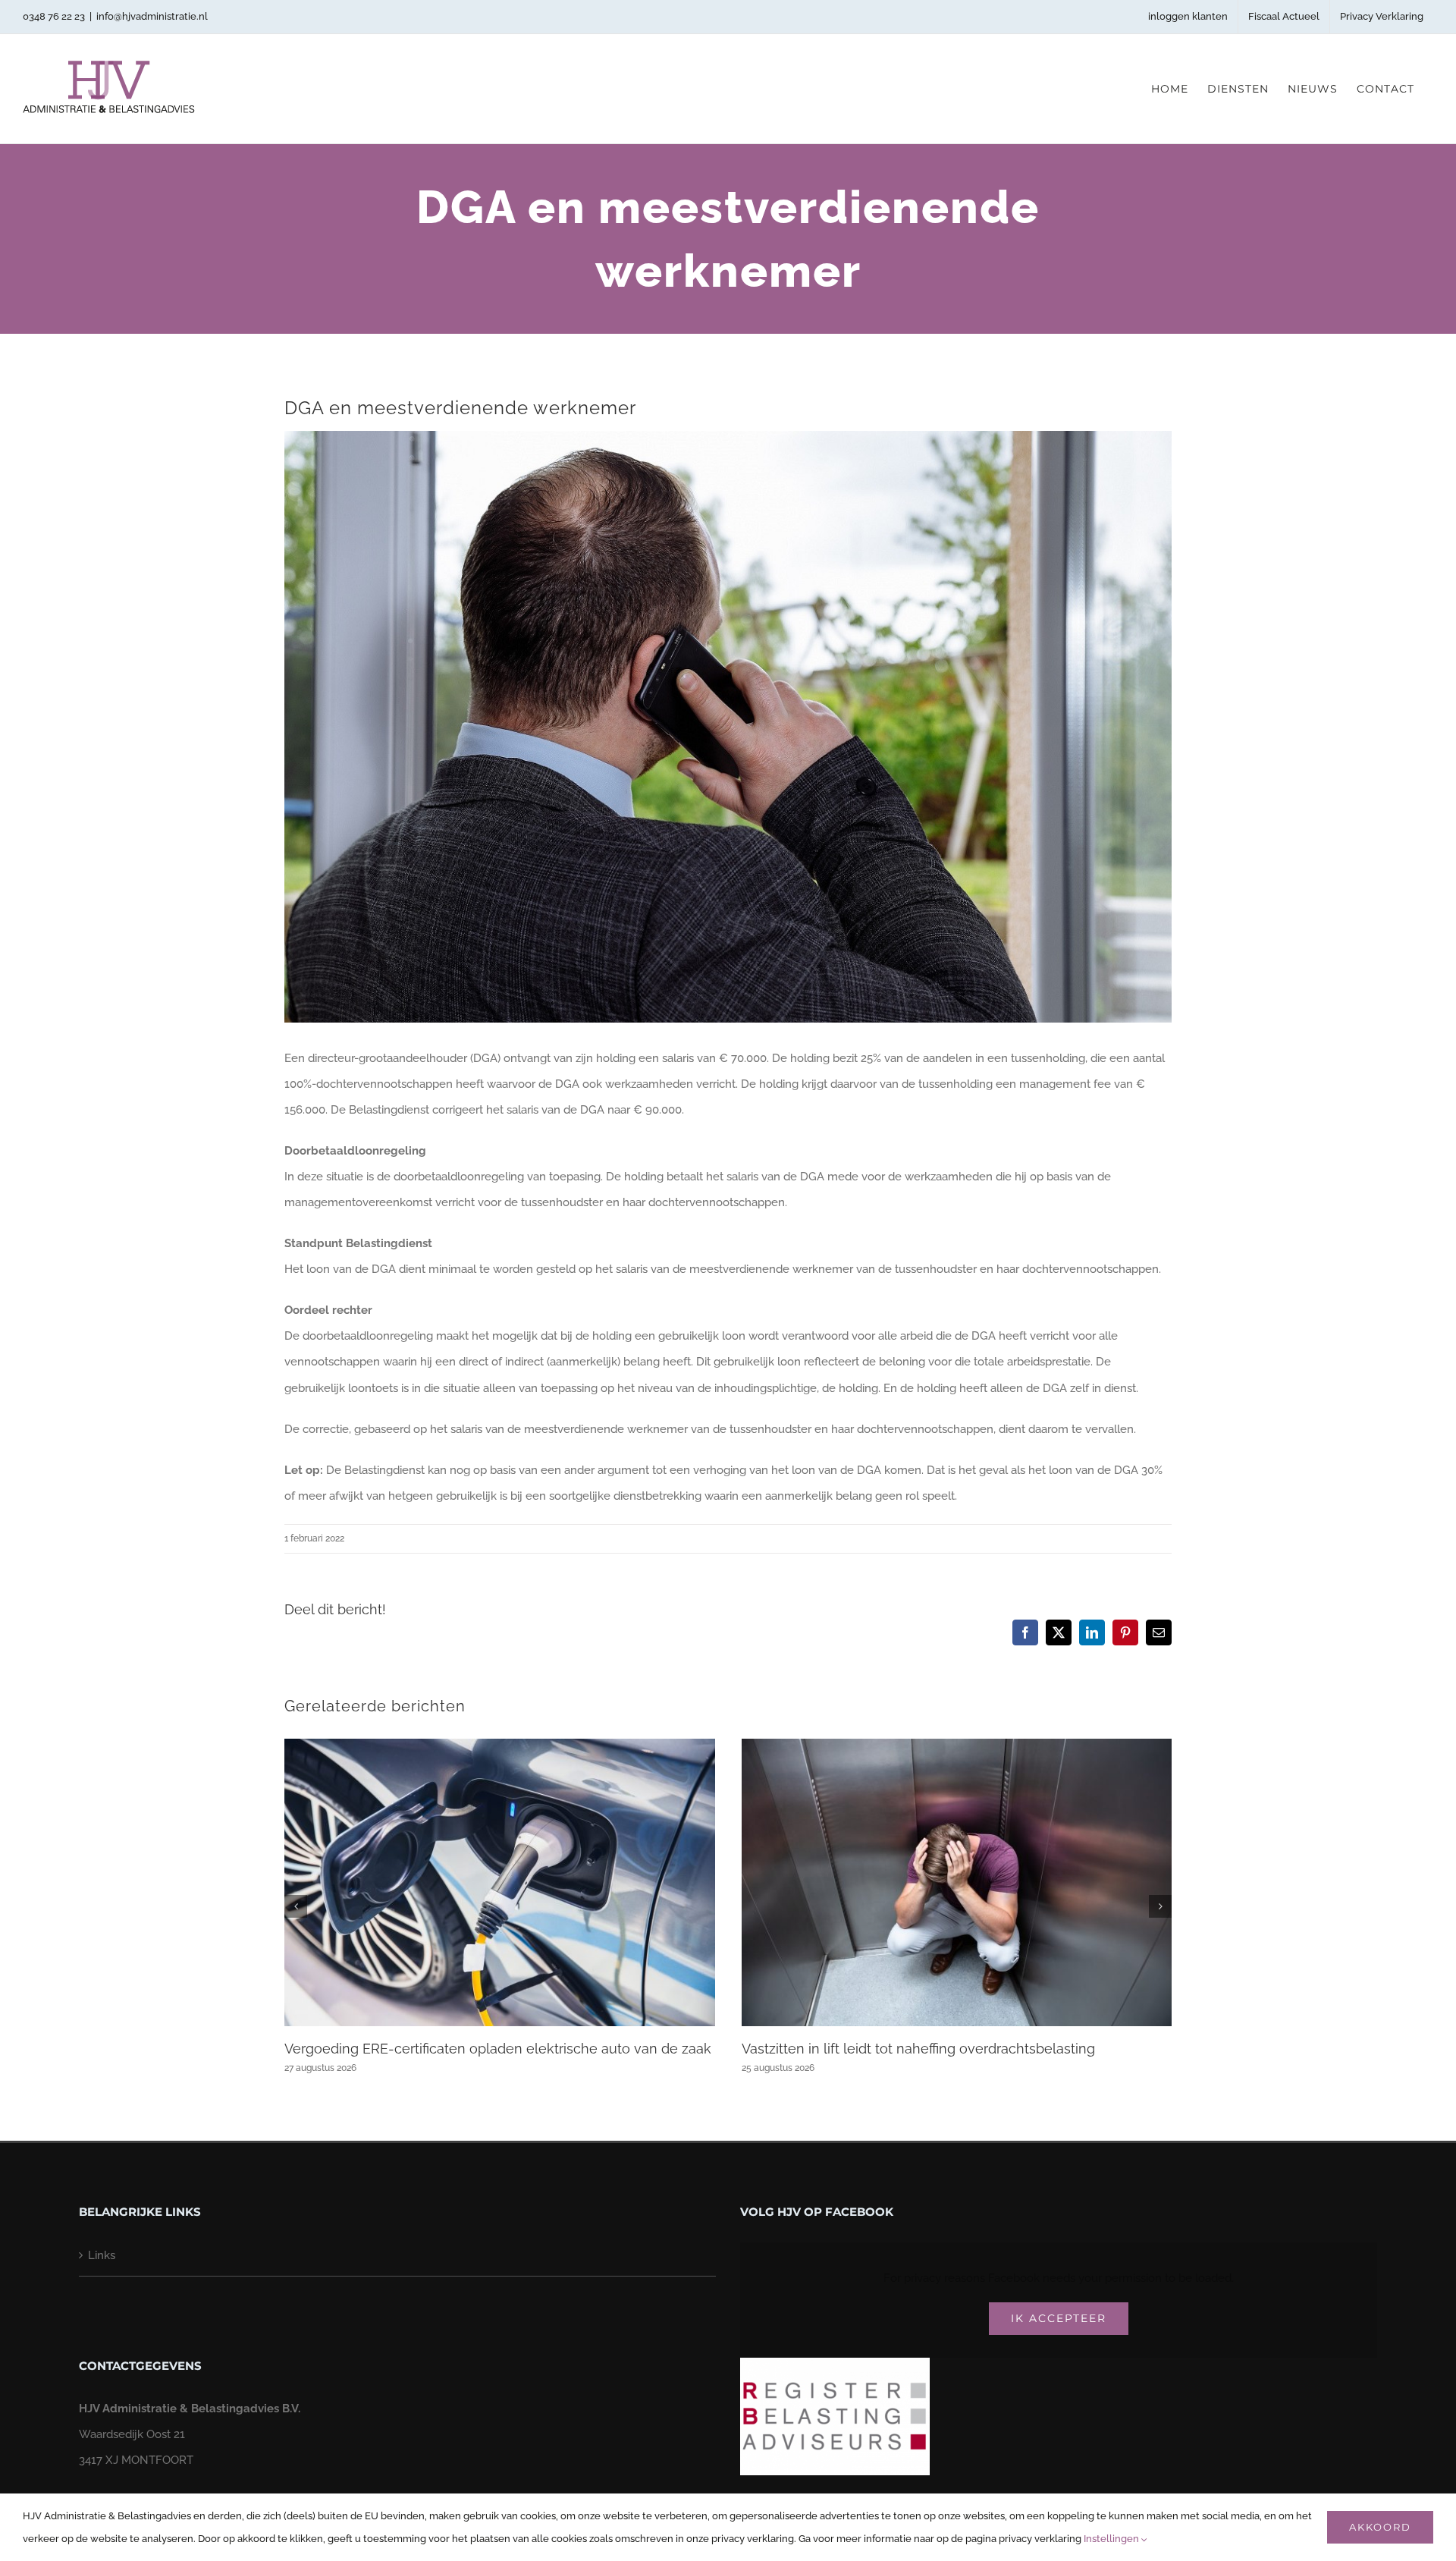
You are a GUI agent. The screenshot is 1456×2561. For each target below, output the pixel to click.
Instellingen (1112, 2539)
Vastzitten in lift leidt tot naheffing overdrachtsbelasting (918, 2049)
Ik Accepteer (1059, 2318)
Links (102, 2255)
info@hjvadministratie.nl (152, 16)
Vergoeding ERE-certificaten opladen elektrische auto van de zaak (498, 2049)
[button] (296, 1906)
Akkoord (1380, 2527)
